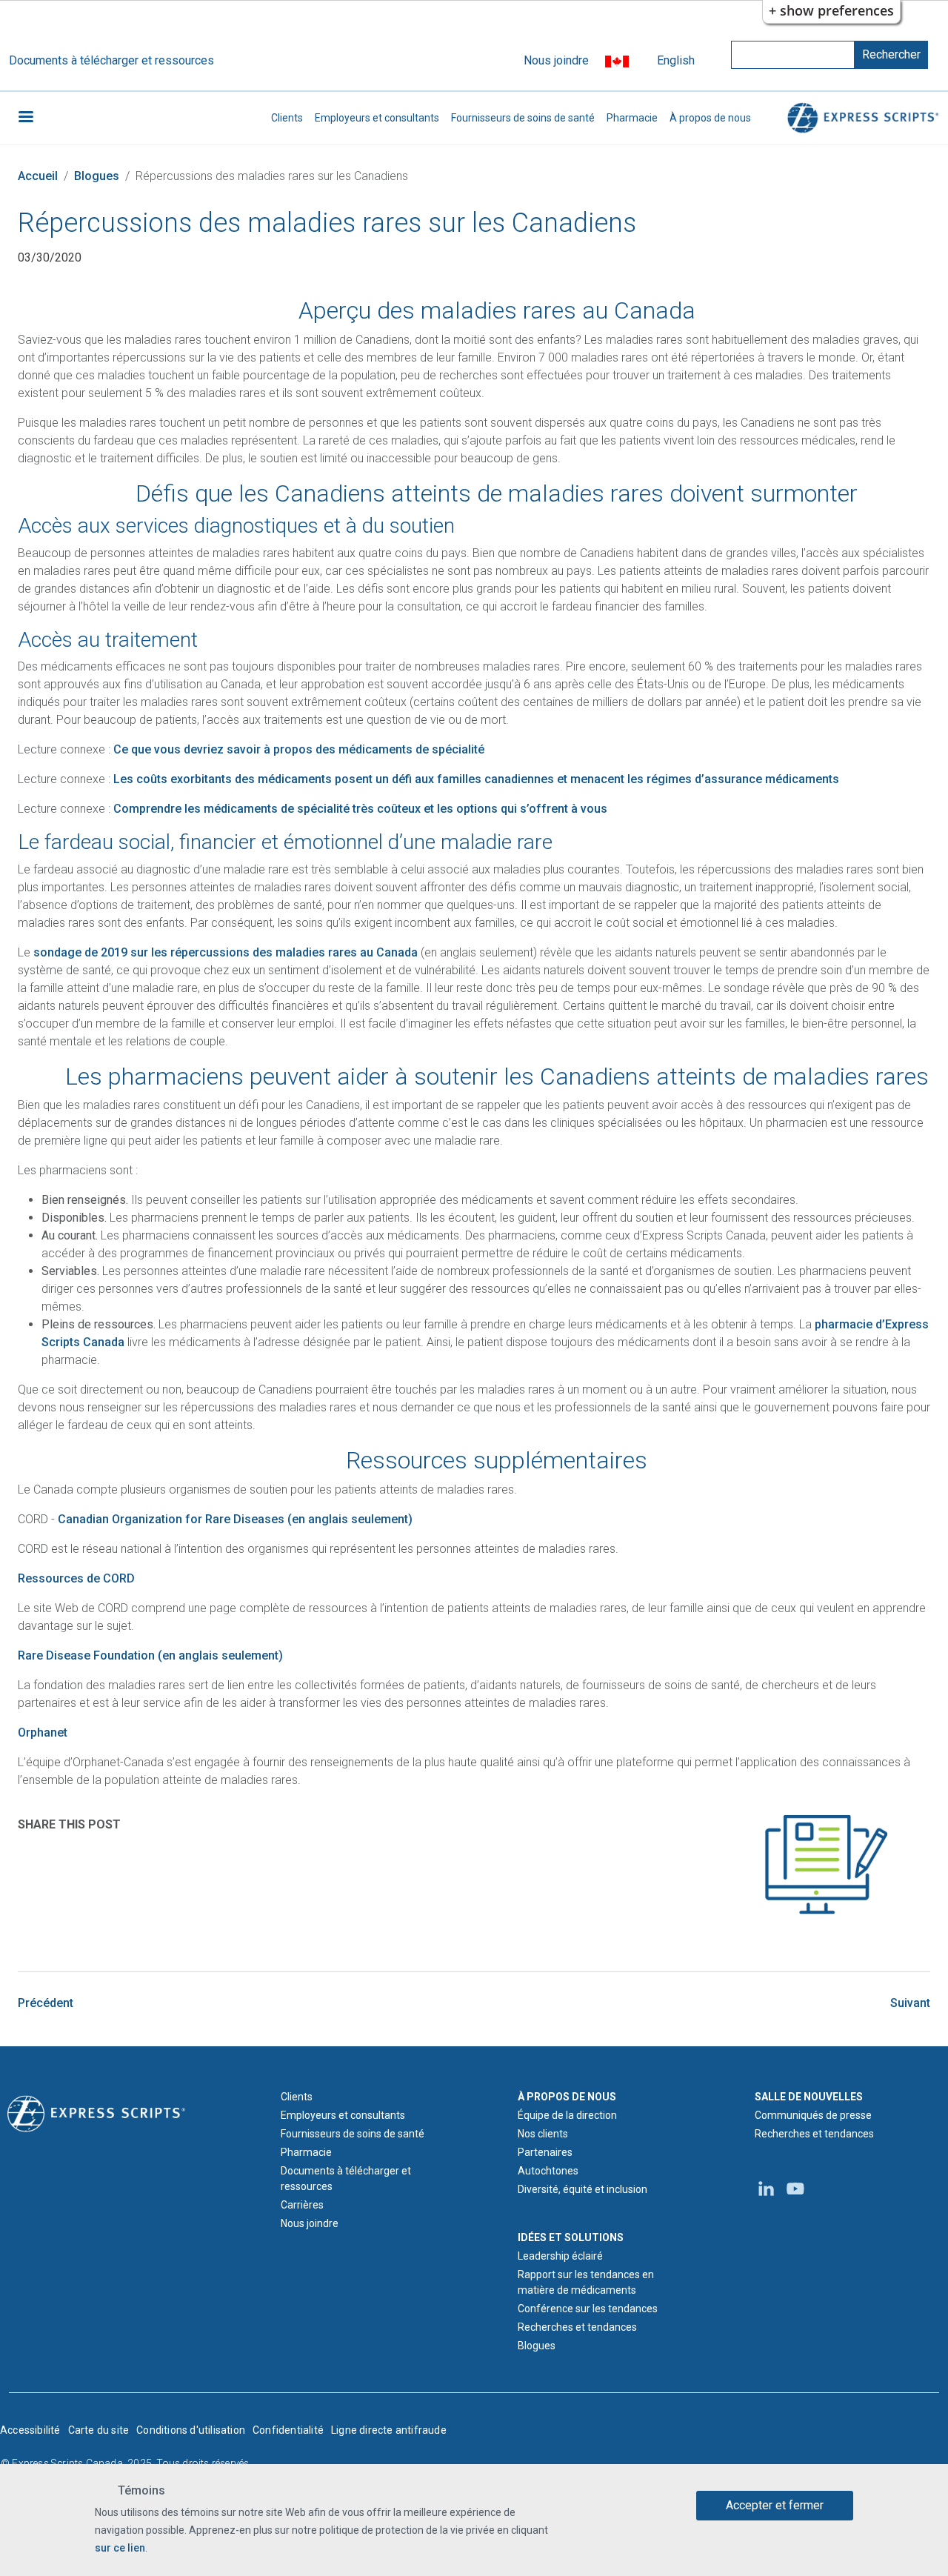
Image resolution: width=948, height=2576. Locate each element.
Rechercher (891, 54)
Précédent (46, 2003)
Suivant (910, 2003)
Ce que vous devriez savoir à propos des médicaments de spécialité (299, 749)
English (676, 60)
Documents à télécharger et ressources (111, 60)
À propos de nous (710, 118)
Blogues (97, 176)
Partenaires (545, 2152)
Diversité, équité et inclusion (583, 2189)
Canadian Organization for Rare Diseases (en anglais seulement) (235, 1519)
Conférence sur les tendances (588, 2309)
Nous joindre (556, 60)
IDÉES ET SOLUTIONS (571, 2237)
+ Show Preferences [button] (831, 10)
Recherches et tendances (577, 2327)
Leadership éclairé (560, 2256)
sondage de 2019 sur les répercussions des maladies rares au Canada (226, 952)
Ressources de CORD (76, 1578)
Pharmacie (632, 118)
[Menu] (25, 118)
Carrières (302, 2205)
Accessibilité (30, 2430)
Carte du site (99, 2430)
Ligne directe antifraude (389, 2430)
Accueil (38, 176)
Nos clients (543, 2134)
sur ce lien (120, 2547)
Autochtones (548, 2171)
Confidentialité (288, 2430)
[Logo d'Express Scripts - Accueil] (861, 118)
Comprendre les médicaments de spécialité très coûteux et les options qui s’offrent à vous (360, 809)
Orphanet (43, 1733)
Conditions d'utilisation (191, 2430)
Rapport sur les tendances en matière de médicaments (586, 2282)
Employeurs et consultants (377, 118)
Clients (287, 118)
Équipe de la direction (567, 2115)
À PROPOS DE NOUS (567, 2097)
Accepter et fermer (775, 2505)
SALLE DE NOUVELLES (809, 2097)
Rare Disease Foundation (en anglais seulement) (150, 1655)
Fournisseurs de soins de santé (523, 118)
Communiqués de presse (813, 2115)
